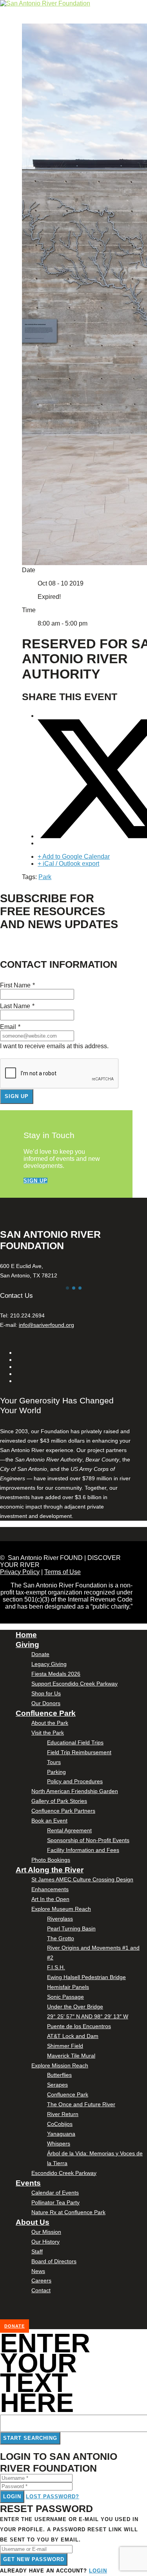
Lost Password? (53, 2497)
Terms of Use (63, 1572)
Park (45, 877)
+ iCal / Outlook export (68, 864)
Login (12, 2497)
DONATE (15, 2326)
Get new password (34, 2559)
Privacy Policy (20, 1572)
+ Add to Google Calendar (74, 857)
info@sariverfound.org (46, 1325)
